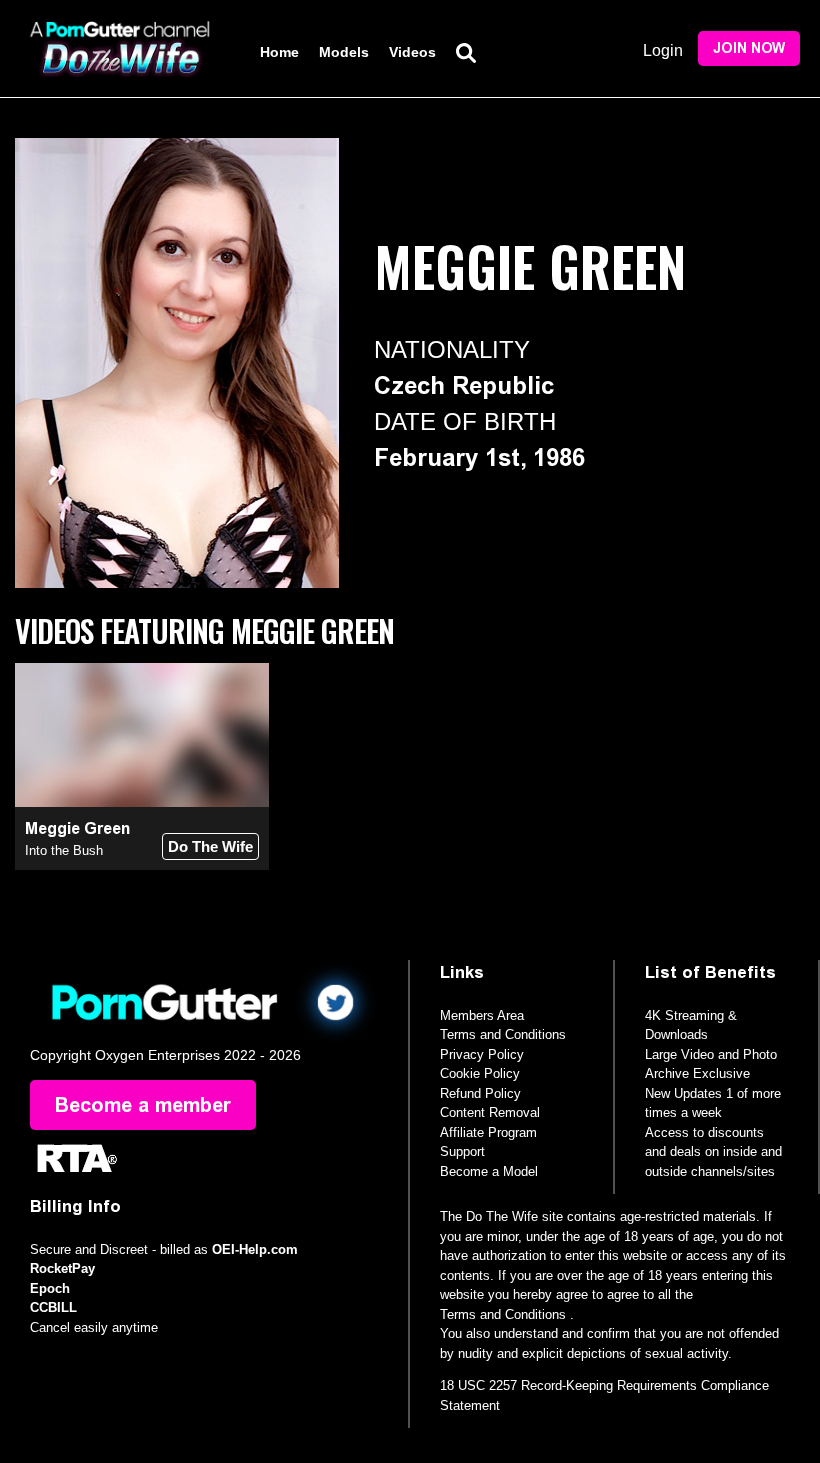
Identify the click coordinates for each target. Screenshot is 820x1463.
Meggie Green (77, 828)
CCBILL (53, 1307)
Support (462, 1151)
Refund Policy (480, 1093)
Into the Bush (64, 850)
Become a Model (489, 1171)
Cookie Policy (480, 1073)
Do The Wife (210, 846)
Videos (412, 52)
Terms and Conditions (503, 1034)
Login (663, 50)
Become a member (143, 1105)
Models (344, 52)
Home (279, 52)
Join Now (749, 48)
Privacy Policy (482, 1054)
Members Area (482, 1015)
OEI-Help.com (255, 1249)
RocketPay (62, 1268)
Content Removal (490, 1112)
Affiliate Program (488, 1132)
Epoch (50, 1288)
